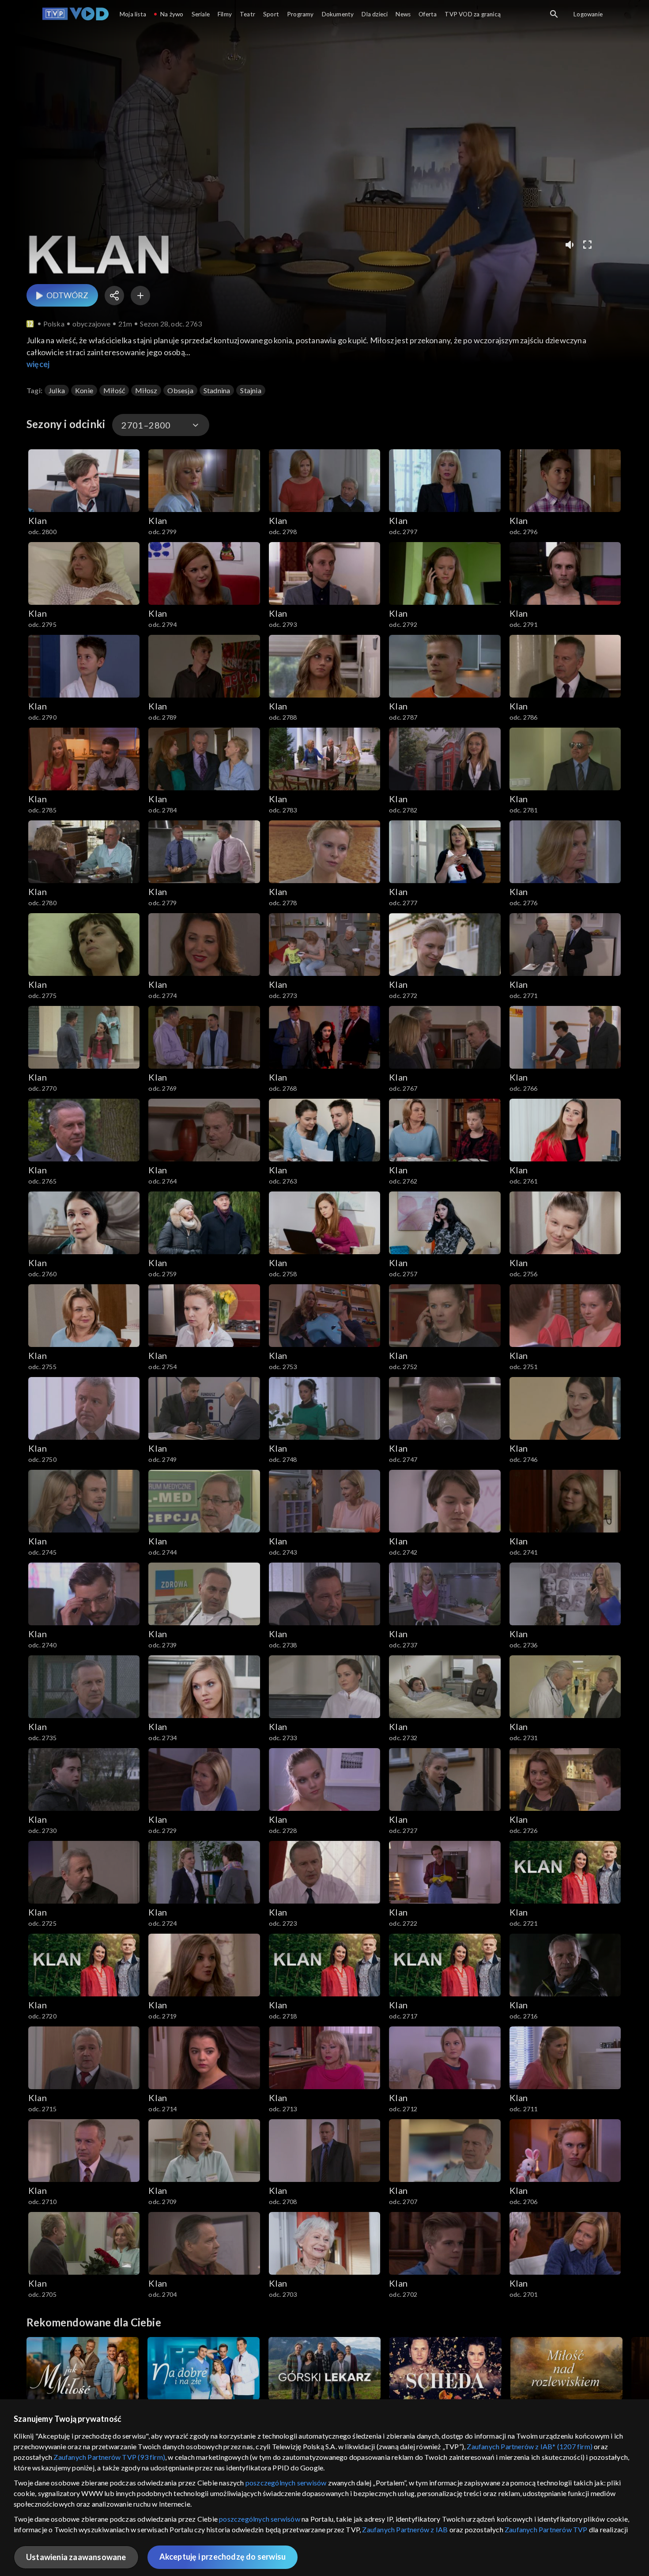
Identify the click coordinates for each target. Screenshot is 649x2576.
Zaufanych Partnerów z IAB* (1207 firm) (530, 2446)
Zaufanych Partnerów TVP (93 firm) (109, 2457)
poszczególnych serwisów (286, 2483)
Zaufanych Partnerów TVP (546, 2529)
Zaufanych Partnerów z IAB (405, 2529)
